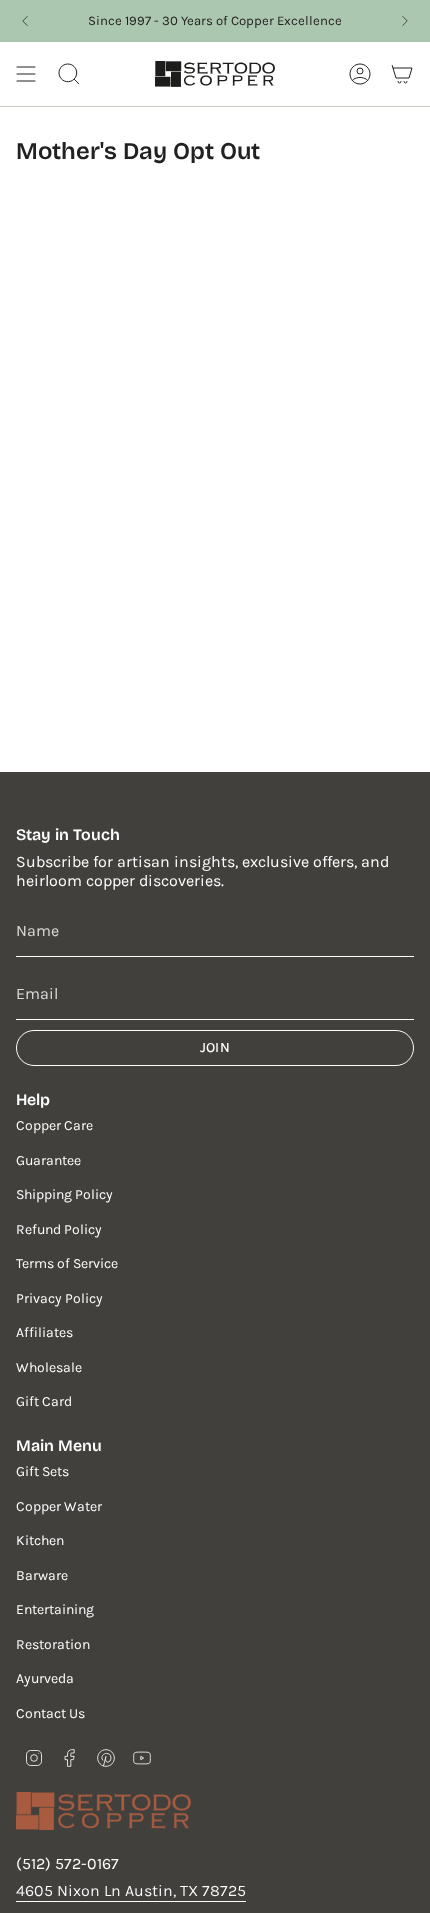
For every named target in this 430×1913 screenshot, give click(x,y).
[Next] (405, 21)
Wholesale (49, 1367)
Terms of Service (67, 1263)
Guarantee (48, 1160)
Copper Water (59, 1506)
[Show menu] (26, 74)
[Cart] (402, 74)
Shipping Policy (64, 1194)
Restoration (53, 1644)
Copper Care (54, 1125)
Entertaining (55, 1609)
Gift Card (44, 1401)
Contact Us (50, 1713)
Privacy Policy (59, 1298)
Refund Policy (59, 1229)
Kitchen (40, 1540)
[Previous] (25, 21)
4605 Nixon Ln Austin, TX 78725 (131, 1890)
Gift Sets (42, 1471)
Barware (42, 1575)
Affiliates (44, 1332)
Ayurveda (45, 1678)
